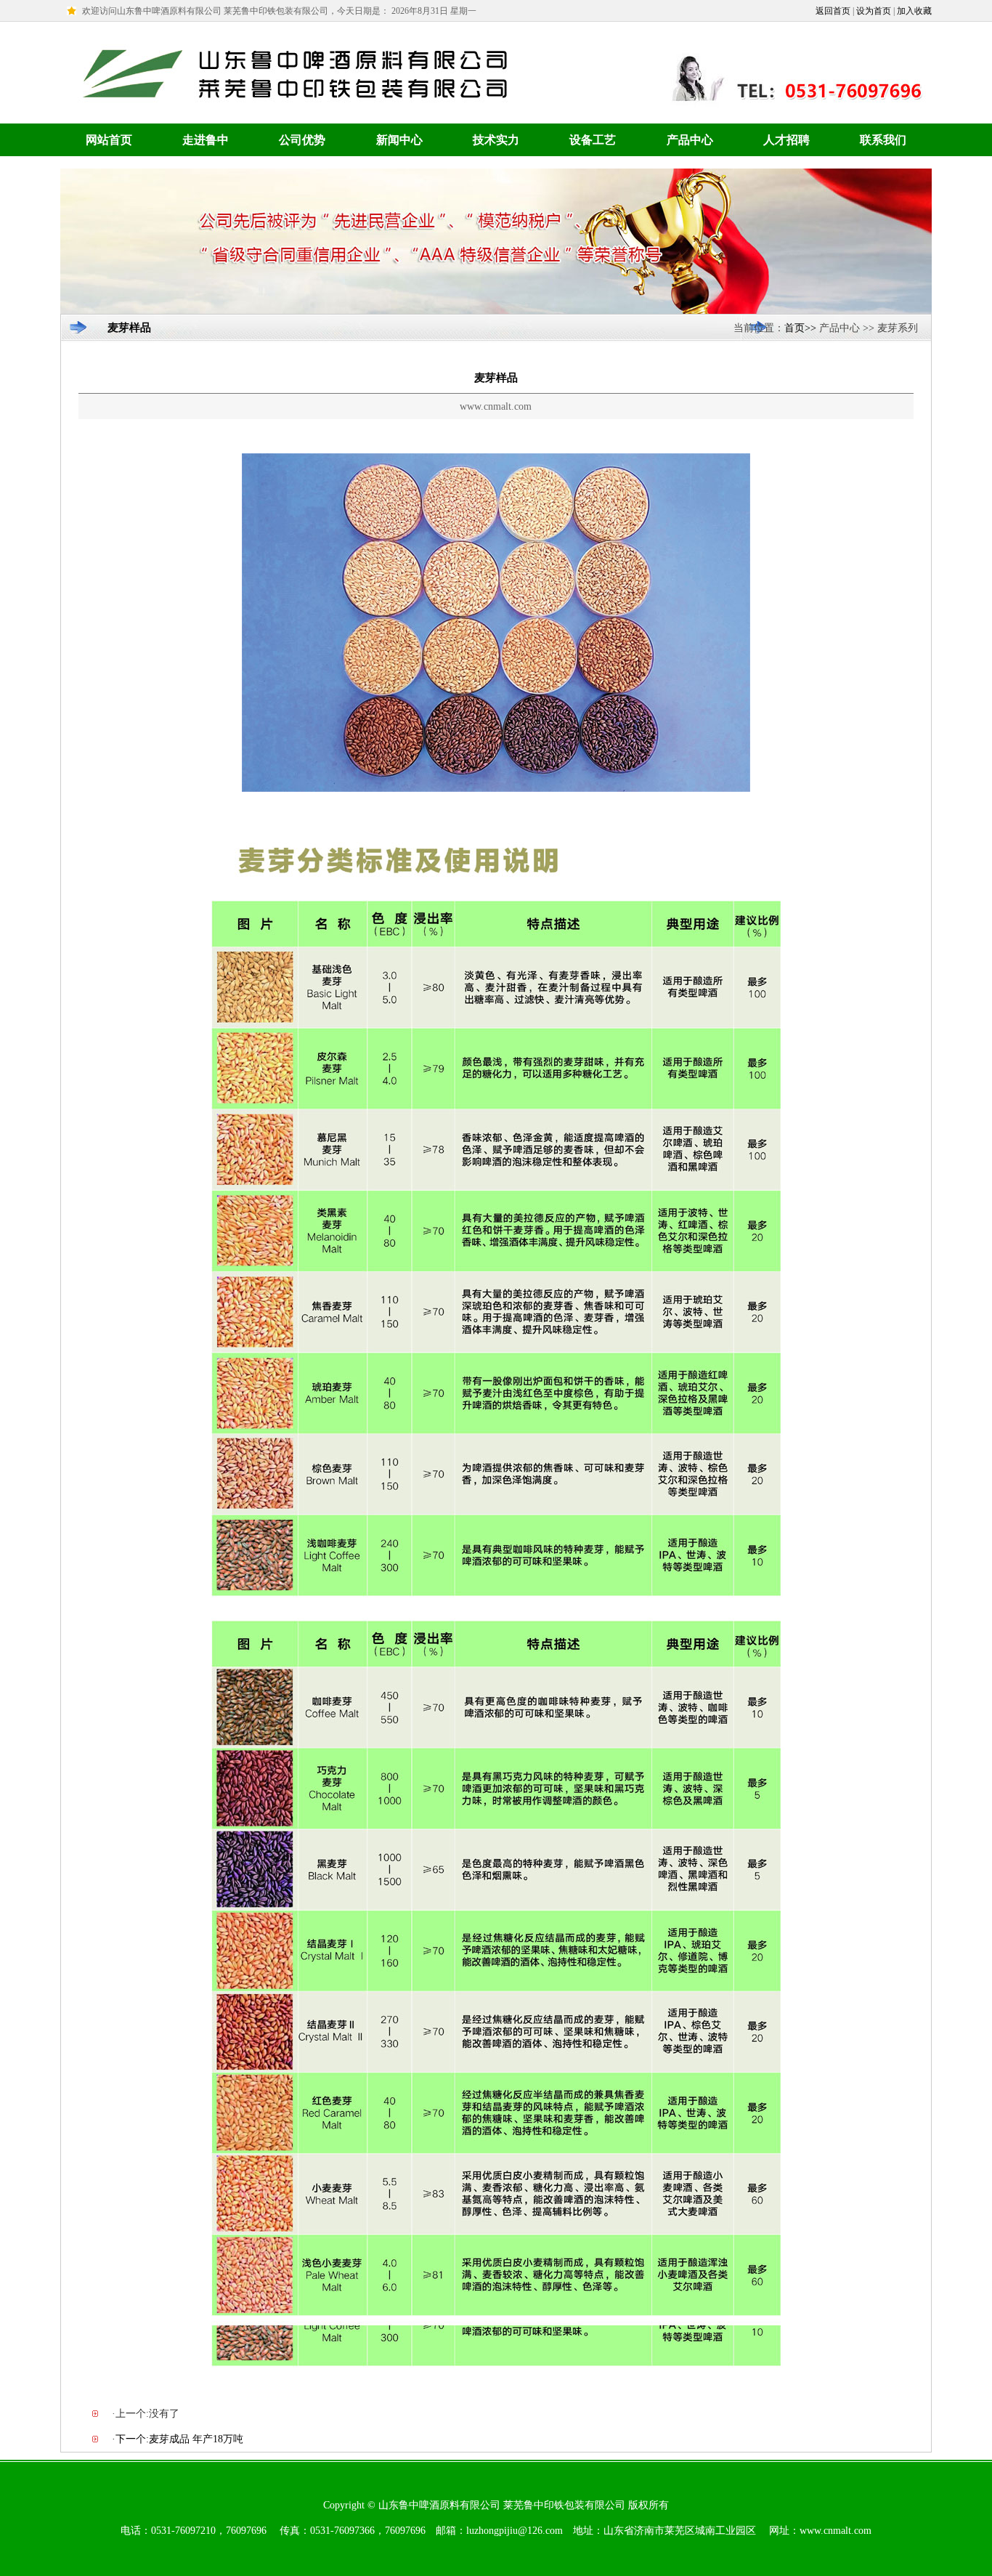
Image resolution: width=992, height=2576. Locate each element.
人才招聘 (786, 140)
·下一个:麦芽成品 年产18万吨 (178, 2439)
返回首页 (833, 11)
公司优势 (302, 140)
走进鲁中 (206, 140)
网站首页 (109, 140)
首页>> (800, 328)
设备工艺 (593, 140)
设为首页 (874, 11)
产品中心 (690, 140)
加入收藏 (914, 11)
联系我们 (883, 140)
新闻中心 (399, 140)
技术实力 (496, 140)
